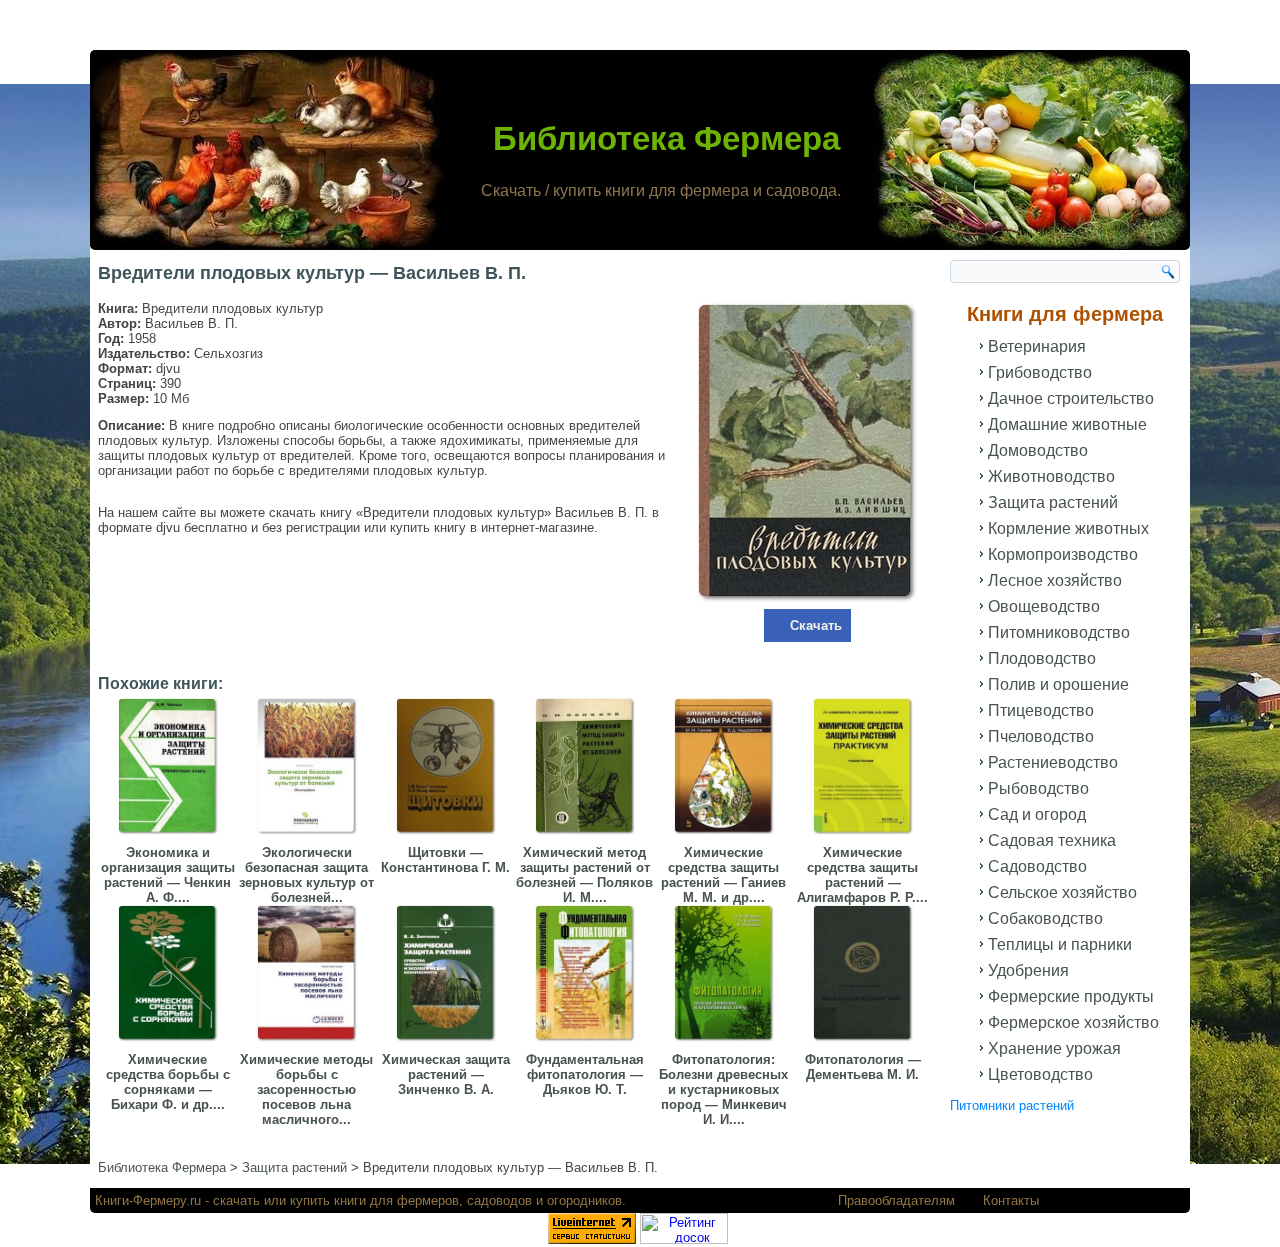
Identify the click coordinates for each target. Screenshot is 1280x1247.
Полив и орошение (1058, 684)
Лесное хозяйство (1055, 580)
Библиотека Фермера (666, 138)
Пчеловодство (1041, 736)
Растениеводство (1053, 762)
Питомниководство (1059, 632)
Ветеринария (1037, 346)
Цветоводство (1040, 1074)
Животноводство (1051, 476)
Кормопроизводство (1063, 554)
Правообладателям (896, 1200)
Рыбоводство (1038, 788)
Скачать (816, 625)
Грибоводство (1040, 372)
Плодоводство (1042, 658)
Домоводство (1038, 450)
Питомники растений (1012, 1105)
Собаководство (1045, 918)
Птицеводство (1041, 710)
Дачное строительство (1071, 398)
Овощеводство (1044, 606)
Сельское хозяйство (1062, 892)
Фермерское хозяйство (1073, 1022)
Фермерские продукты (1071, 996)
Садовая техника (1052, 840)
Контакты (1011, 1200)
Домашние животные (1067, 424)
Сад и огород (1037, 814)
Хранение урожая (1054, 1048)
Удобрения (1028, 970)
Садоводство (1037, 866)
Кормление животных (1068, 528)
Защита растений (1053, 502)
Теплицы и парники (1060, 944)
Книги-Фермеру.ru (148, 1200)
